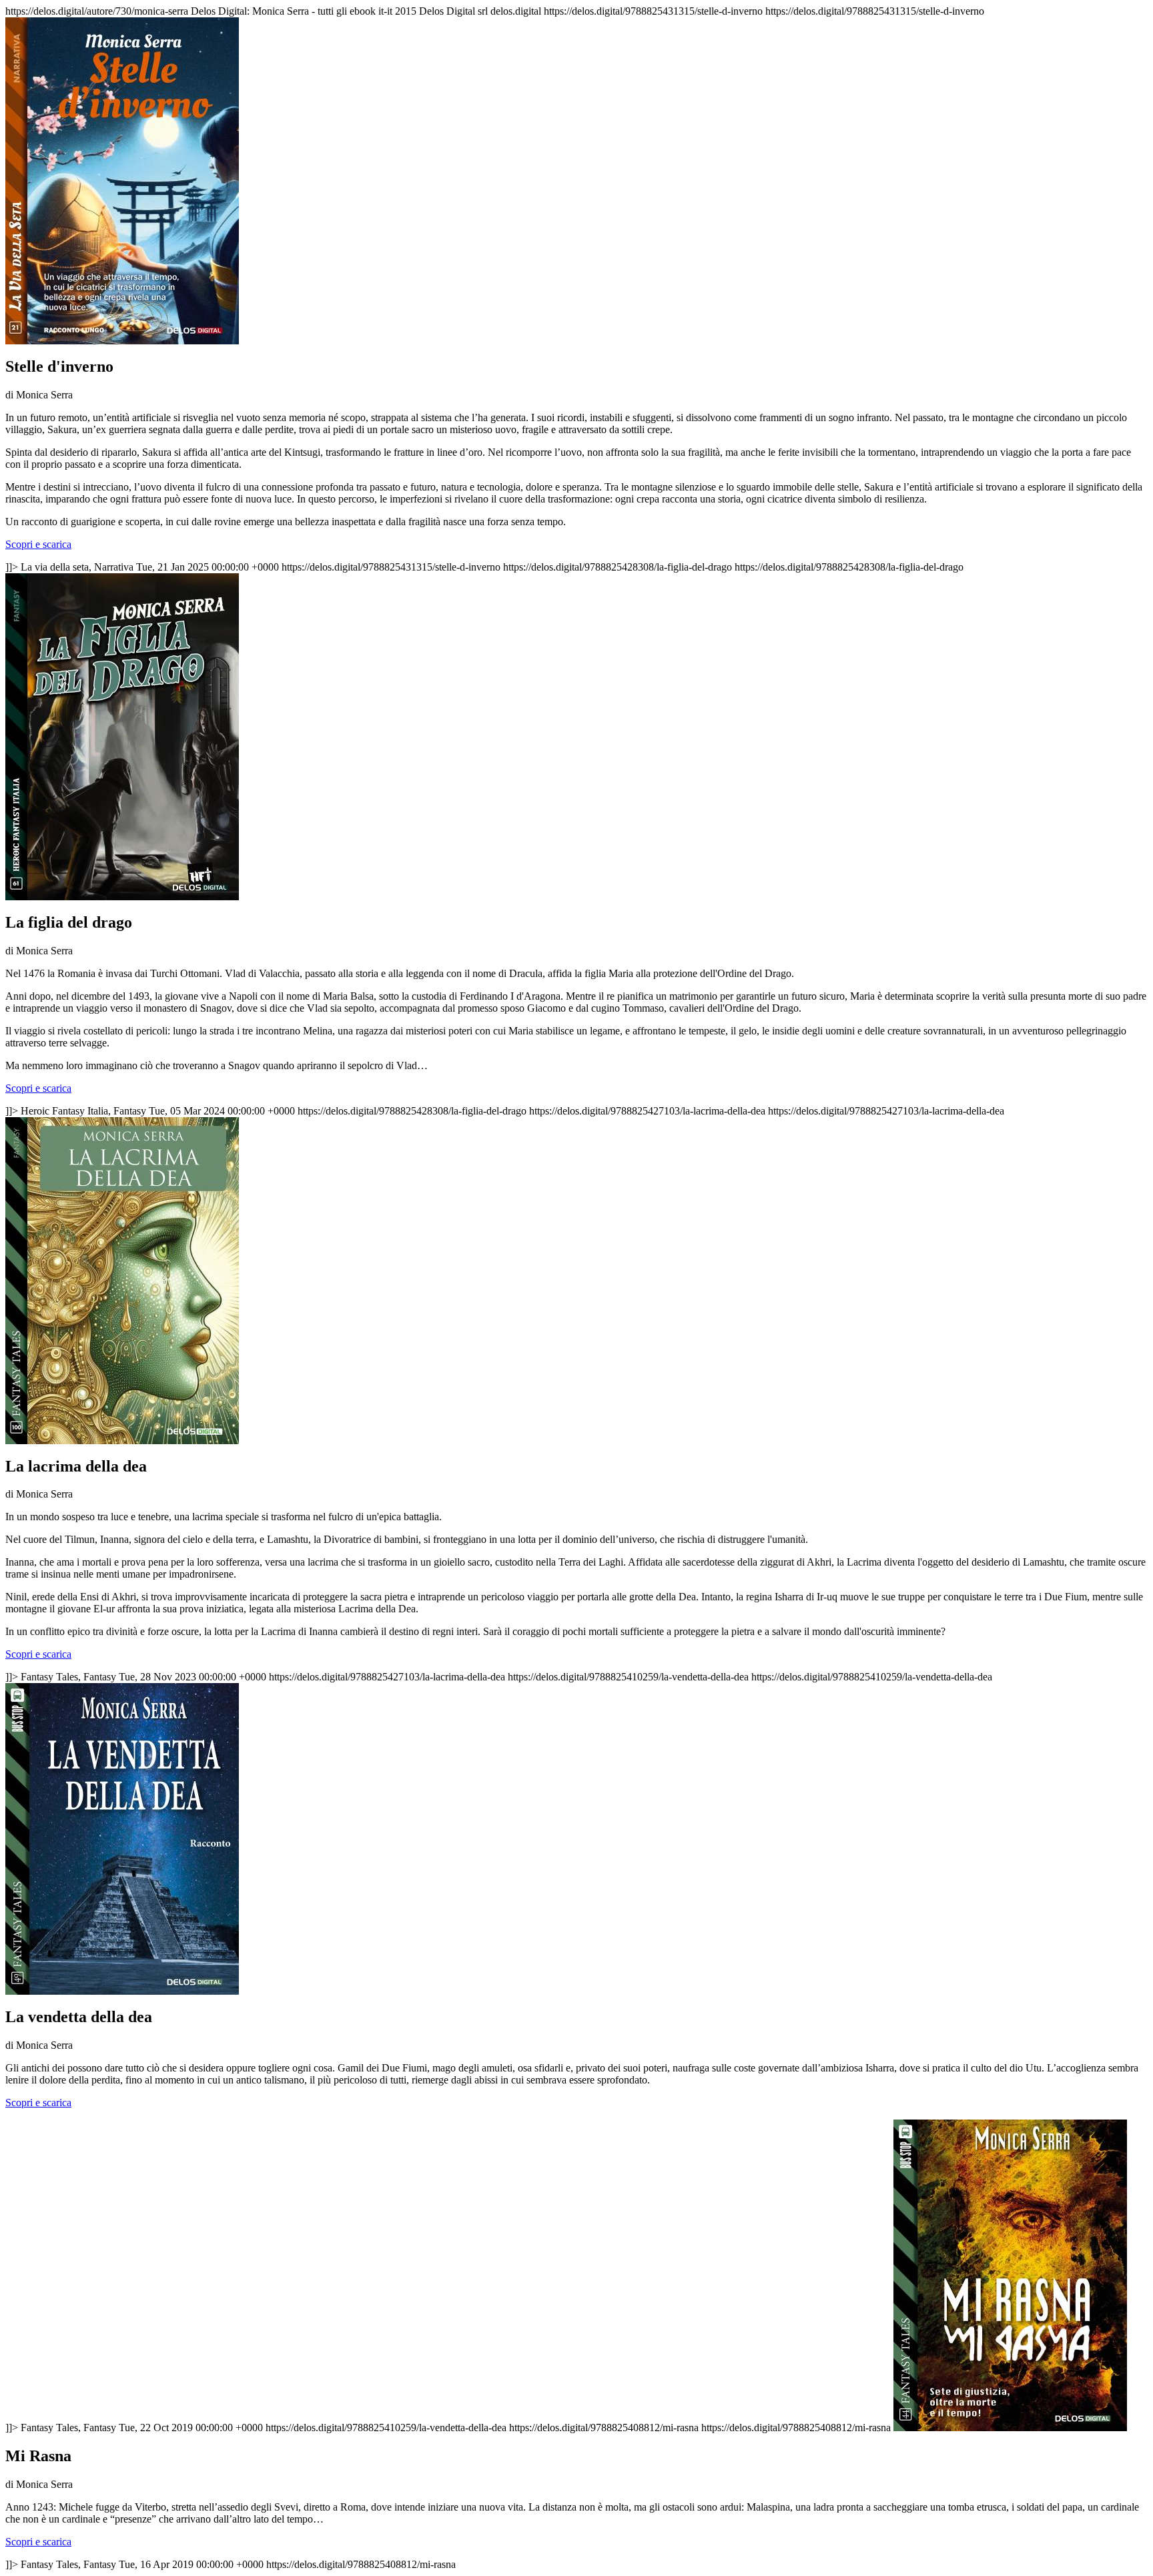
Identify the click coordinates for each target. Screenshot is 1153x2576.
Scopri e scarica (38, 544)
